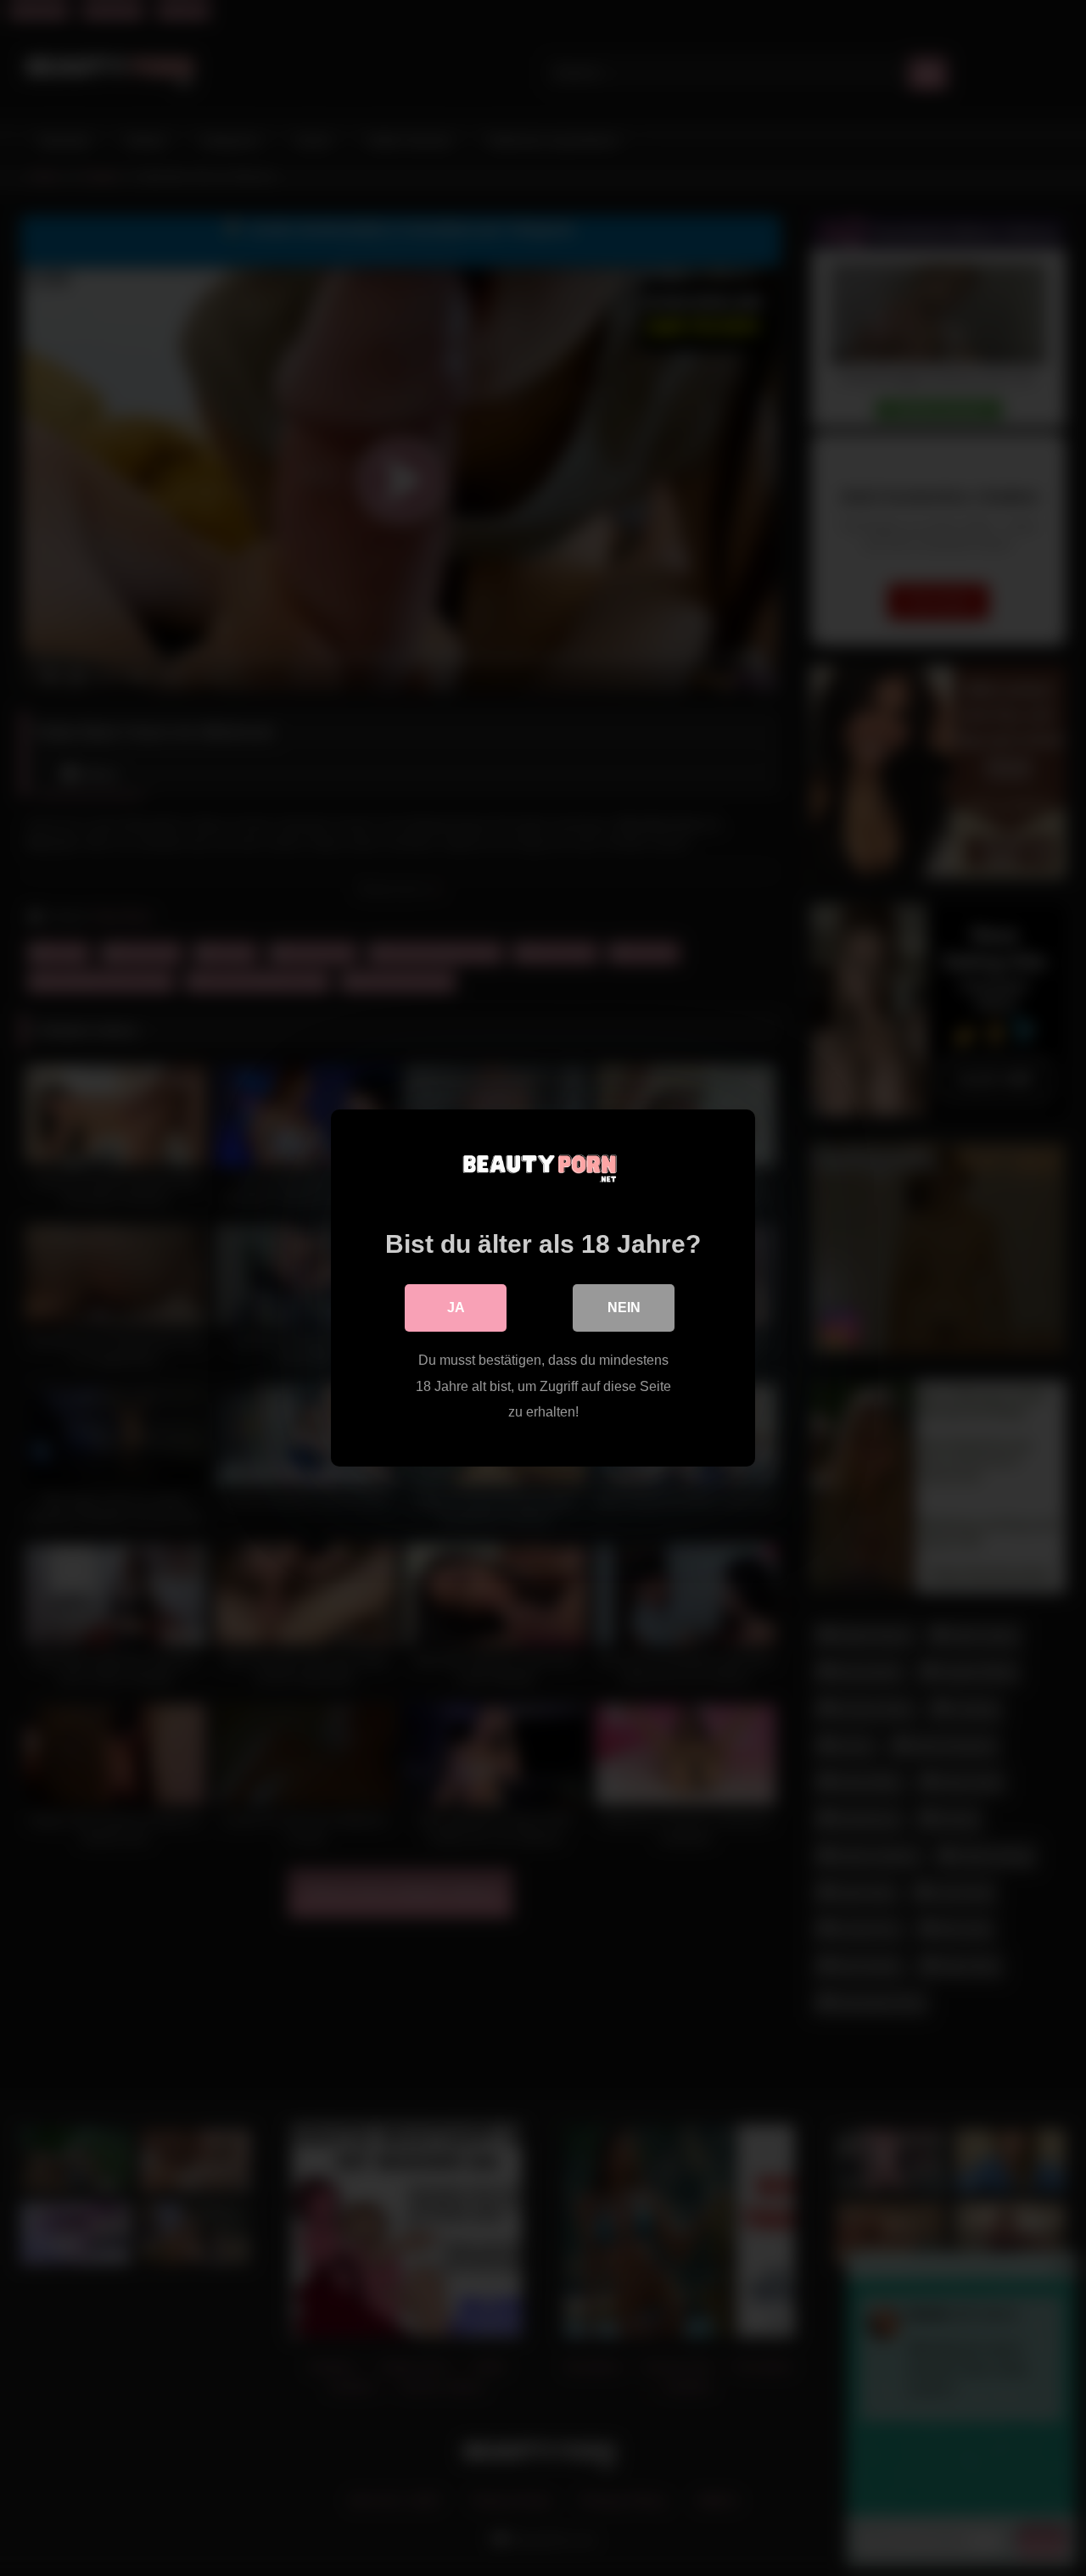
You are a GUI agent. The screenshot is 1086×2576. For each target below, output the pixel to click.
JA (456, 1308)
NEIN (624, 1308)
